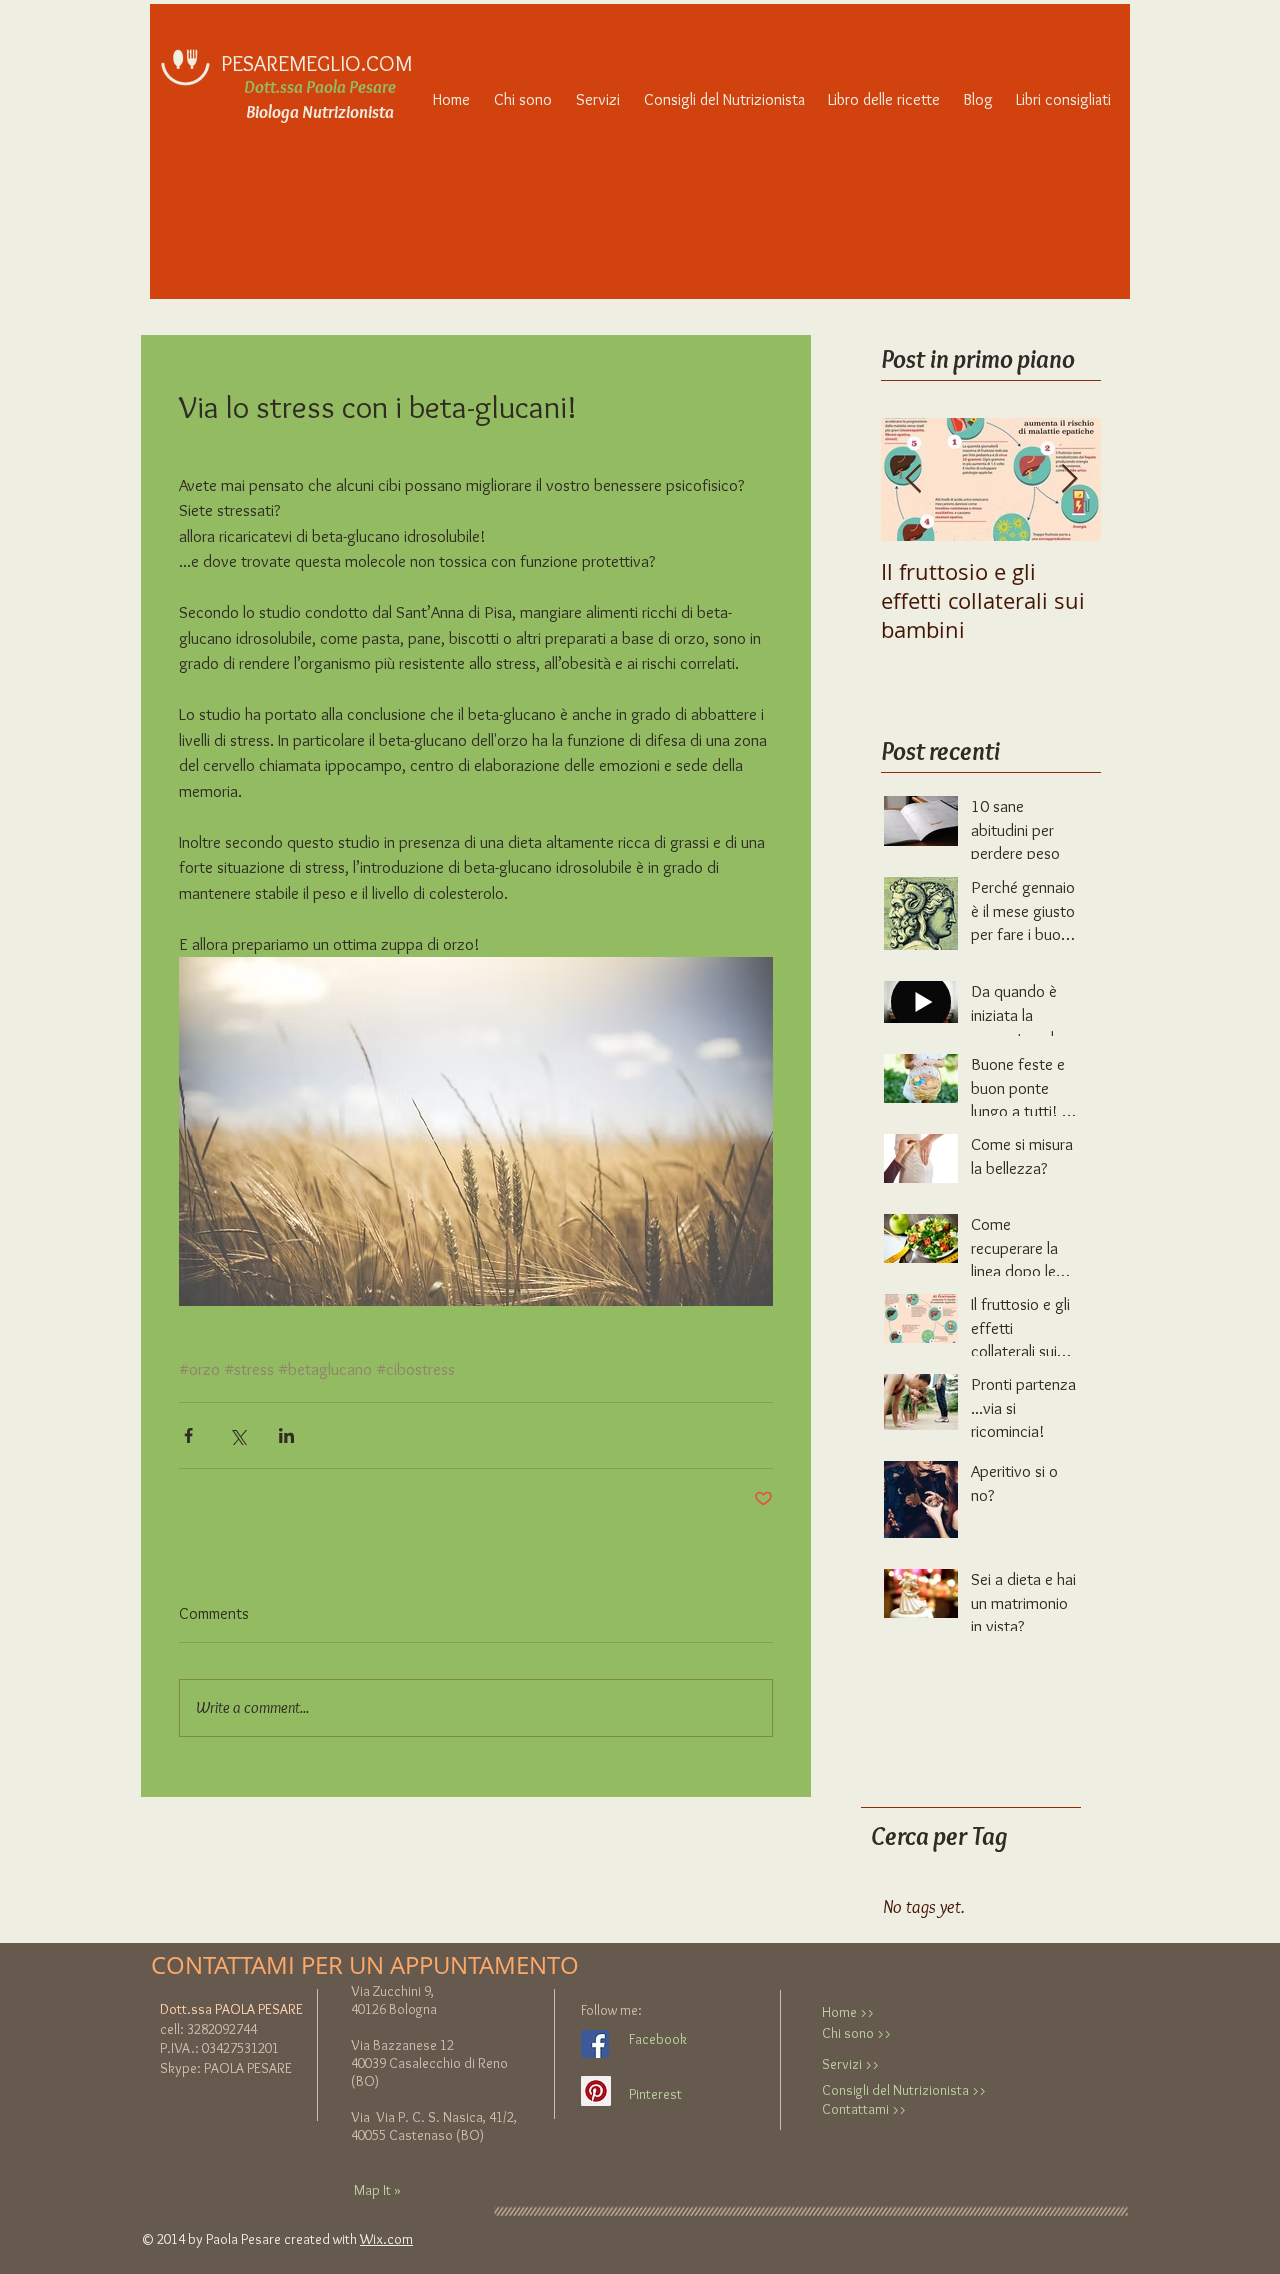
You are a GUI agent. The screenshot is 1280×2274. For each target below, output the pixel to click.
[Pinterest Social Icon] (596, 2091)
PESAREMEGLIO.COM (316, 63)
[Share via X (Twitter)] (237, 1435)
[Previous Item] (913, 479)
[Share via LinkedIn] (286, 1435)
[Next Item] (1069, 479)
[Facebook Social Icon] (595, 2044)
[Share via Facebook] (188, 1435)
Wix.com (386, 2239)
